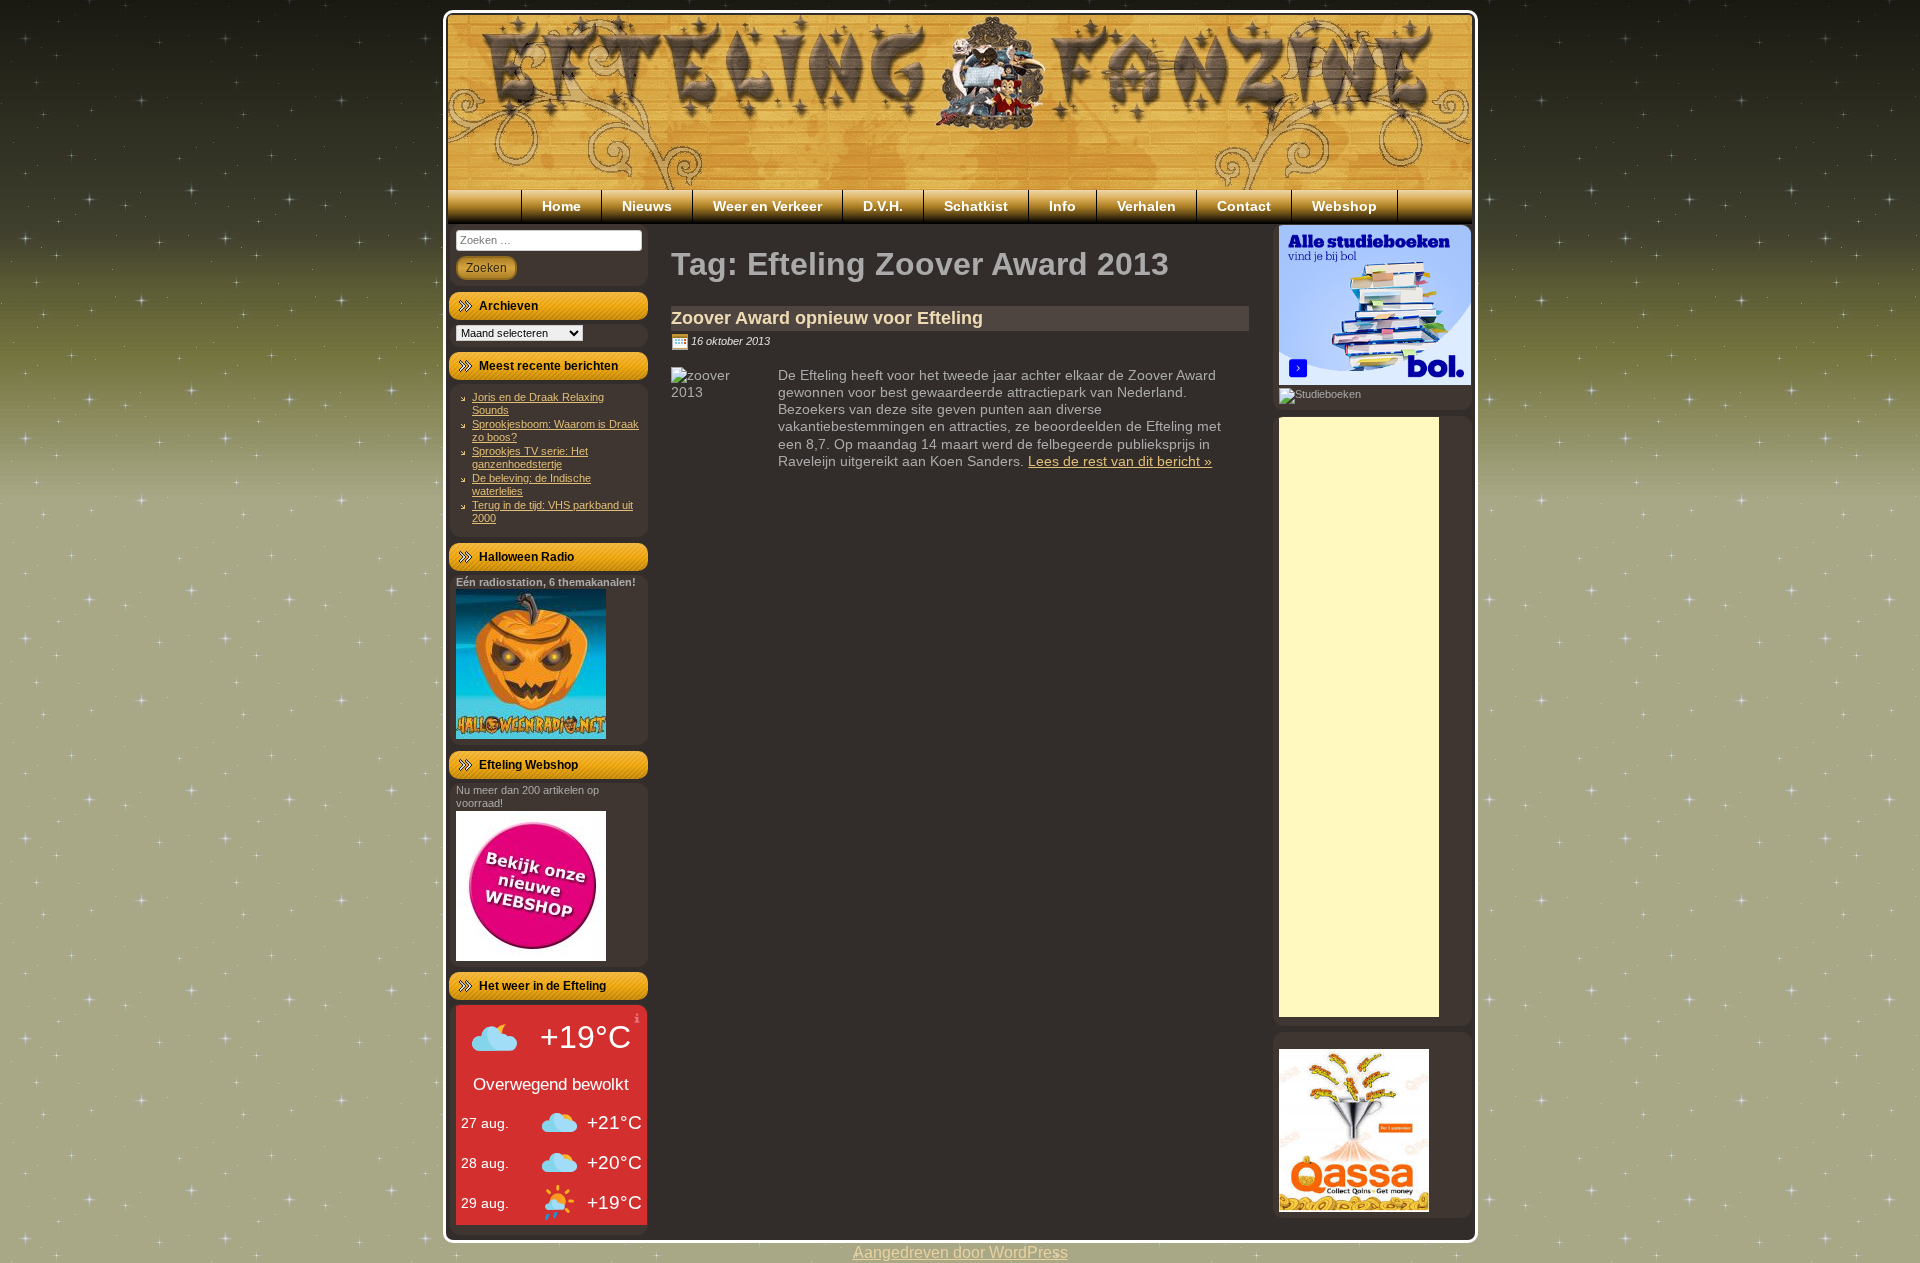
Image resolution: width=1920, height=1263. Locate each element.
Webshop (1344, 206)
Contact (1244, 206)
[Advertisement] (1359, 717)
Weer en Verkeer (767, 206)
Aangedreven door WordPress (960, 1252)
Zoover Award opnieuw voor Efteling (827, 318)
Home (561, 206)
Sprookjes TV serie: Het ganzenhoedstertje (530, 457)
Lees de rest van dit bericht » (1120, 461)
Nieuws (647, 206)
